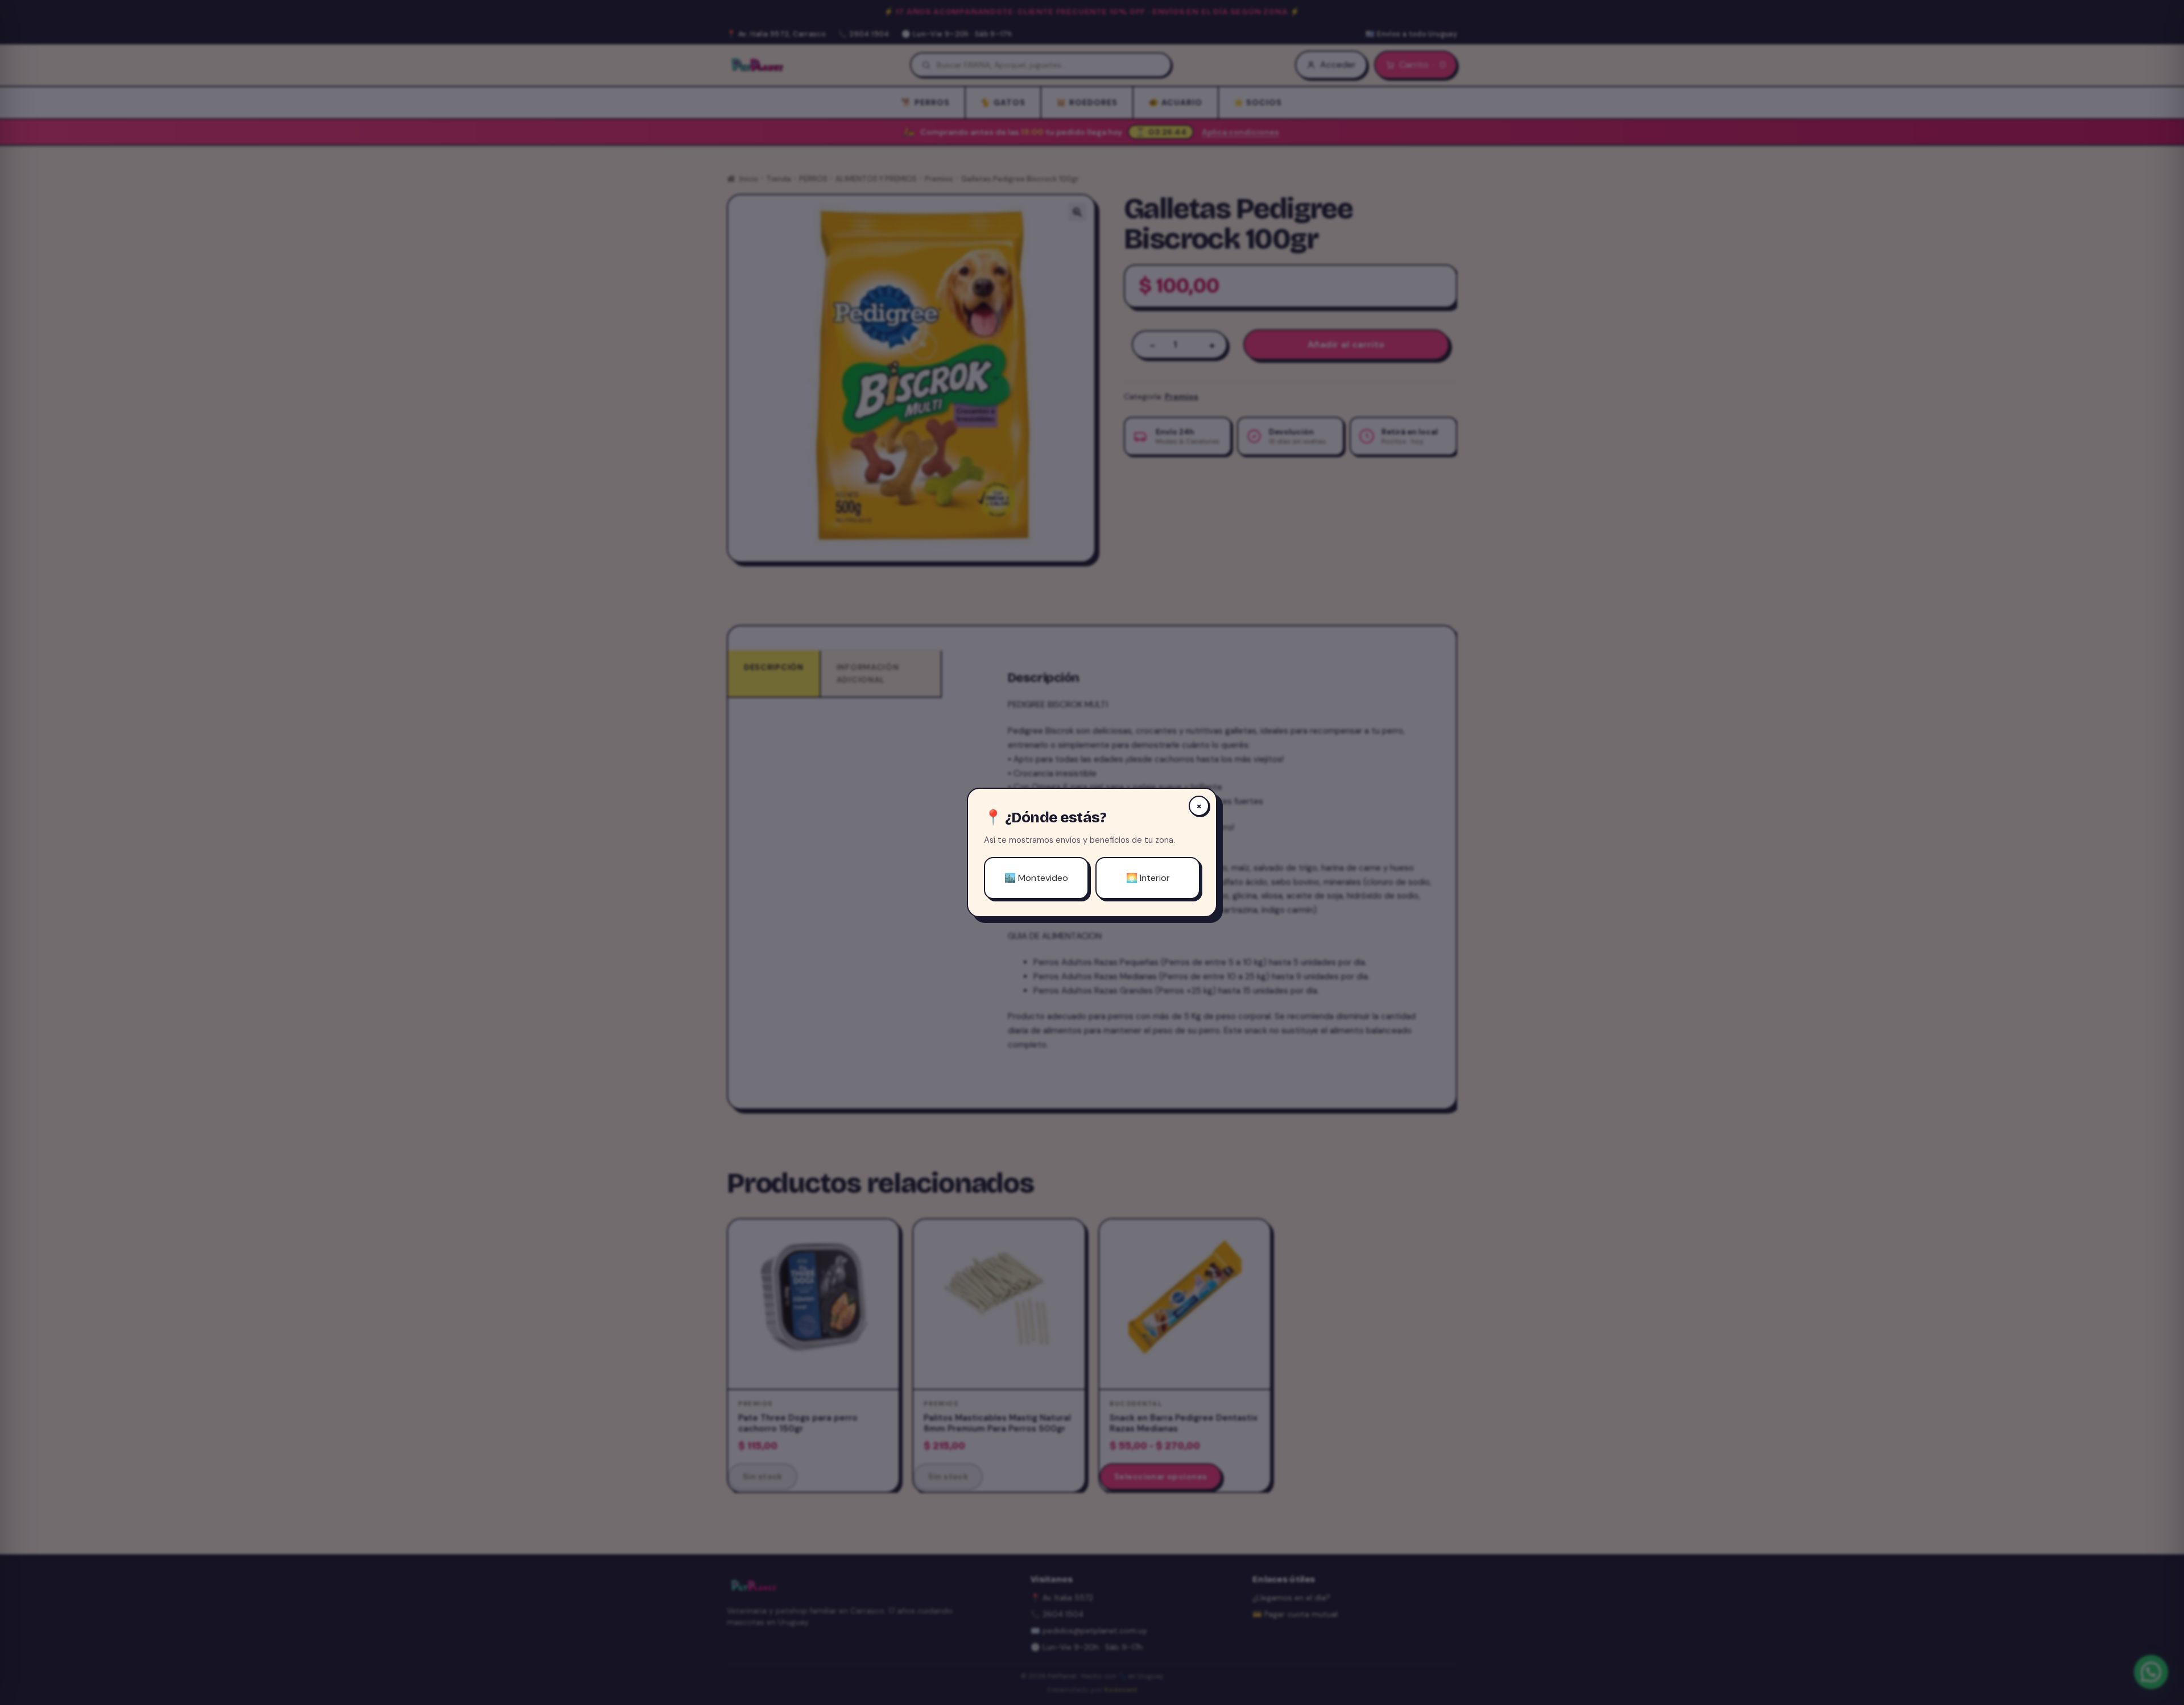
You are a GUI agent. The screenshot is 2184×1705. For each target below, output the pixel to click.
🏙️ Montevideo (1036, 878)
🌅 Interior (1148, 878)
